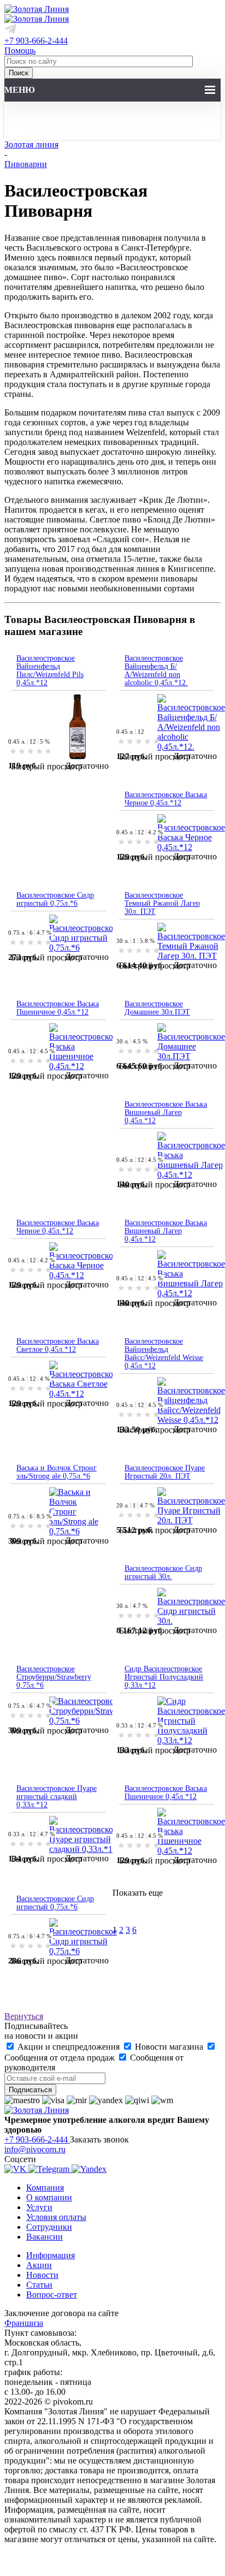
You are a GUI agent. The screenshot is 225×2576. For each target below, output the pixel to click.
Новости (42, 2275)
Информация (51, 2255)
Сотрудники (49, 2227)
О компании (49, 2197)
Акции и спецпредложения (69, 2047)
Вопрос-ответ (52, 2295)
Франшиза (24, 2323)
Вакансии (45, 2237)
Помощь (20, 51)
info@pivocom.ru (35, 2149)
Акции (39, 2265)
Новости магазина (169, 2047)
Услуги (39, 2207)
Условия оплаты (56, 2217)
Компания (45, 2188)
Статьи (39, 2285)
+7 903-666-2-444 (36, 41)
